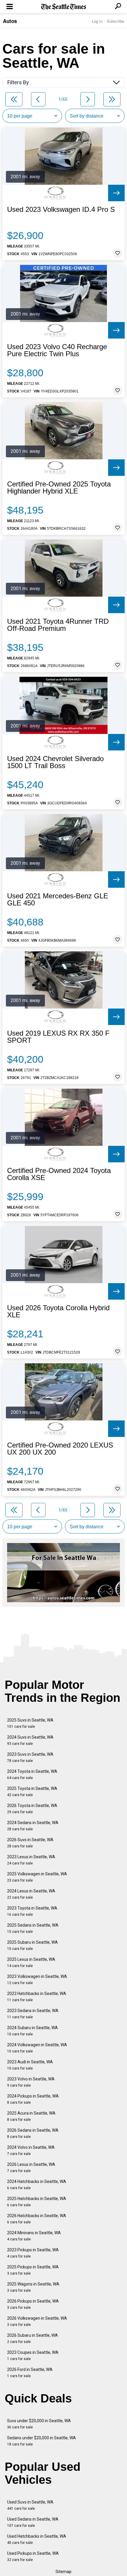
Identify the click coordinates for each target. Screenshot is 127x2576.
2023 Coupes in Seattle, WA (33, 2355)
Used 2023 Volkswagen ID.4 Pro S (61, 209)
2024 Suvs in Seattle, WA (30, 1740)
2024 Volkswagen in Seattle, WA (37, 2048)
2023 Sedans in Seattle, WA (33, 2014)
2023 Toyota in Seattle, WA (32, 1911)
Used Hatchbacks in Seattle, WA (37, 2539)
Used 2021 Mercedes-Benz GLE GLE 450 (58, 900)
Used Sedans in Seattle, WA (33, 2522)
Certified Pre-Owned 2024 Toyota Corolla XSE (59, 1174)
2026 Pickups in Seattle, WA (33, 2304)
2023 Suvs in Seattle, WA (30, 1757)
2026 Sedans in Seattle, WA (33, 2133)
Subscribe (115, 21)
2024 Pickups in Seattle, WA (33, 2099)
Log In (97, 21)
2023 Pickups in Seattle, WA (33, 2253)
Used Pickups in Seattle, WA (33, 2556)
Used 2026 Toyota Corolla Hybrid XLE (58, 1311)
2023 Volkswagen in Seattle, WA (37, 1980)
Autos (10, 21)
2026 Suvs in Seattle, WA (30, 1843)
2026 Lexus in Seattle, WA (31, 2167)
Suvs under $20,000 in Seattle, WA (39, 2424)
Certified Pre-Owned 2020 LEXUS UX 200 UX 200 (60, 1449)
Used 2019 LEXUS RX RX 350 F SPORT (58, 1037)
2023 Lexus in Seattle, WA (31, 1860)
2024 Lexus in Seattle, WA (31, 1894)
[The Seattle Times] (64, 7)
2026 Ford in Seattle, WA (30, 2373)
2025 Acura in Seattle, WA (31, 2116)
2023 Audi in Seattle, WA (30, 2065)
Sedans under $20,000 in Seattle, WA (41, 2441)
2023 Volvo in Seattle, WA (31, 2082)
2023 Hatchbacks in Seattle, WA (37, 1997)
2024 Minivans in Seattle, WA (34, 2236)
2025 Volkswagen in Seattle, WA (37, 1877)
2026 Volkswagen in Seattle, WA (37, 2321)
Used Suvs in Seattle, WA (30, 2505)
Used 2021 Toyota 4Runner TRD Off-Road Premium (58, 625)
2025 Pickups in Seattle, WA (33, 2270)
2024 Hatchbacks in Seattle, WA (37, 2185)
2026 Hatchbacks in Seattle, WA (37, 2219)
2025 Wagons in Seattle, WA (33, 2287)
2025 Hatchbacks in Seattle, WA (37, 2202)
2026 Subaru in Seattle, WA (32, 2338)
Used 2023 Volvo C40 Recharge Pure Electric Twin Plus (57, 350)
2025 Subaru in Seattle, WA (32, 1945)
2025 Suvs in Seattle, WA (30, 1723)
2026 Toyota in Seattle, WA (32, 1809)
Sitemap (63, 2572)
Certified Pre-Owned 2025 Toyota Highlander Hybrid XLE (59, 488)
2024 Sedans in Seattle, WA (33, 1826)
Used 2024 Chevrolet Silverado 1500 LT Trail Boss (55, 762)
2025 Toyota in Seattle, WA (32, 1792)
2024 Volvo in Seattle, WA (31, 2150)
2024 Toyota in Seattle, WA (32, 1774)
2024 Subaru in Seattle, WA (32, 2031)
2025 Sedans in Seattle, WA (33, 1928)
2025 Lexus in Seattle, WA (31, 1962)
